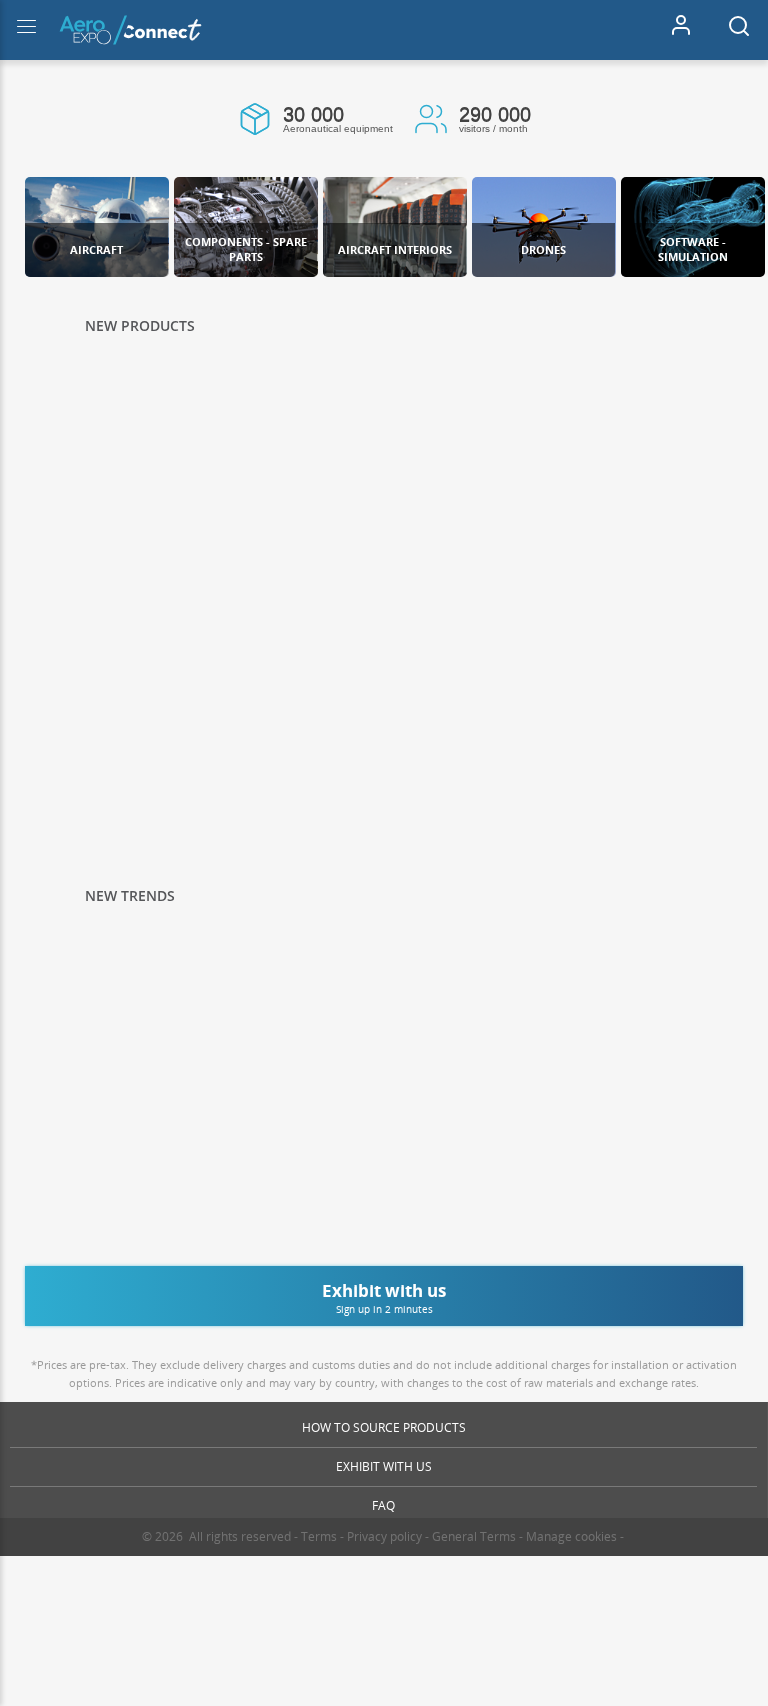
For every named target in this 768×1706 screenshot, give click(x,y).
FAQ (383, 1505)
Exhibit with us (384, 1466)
